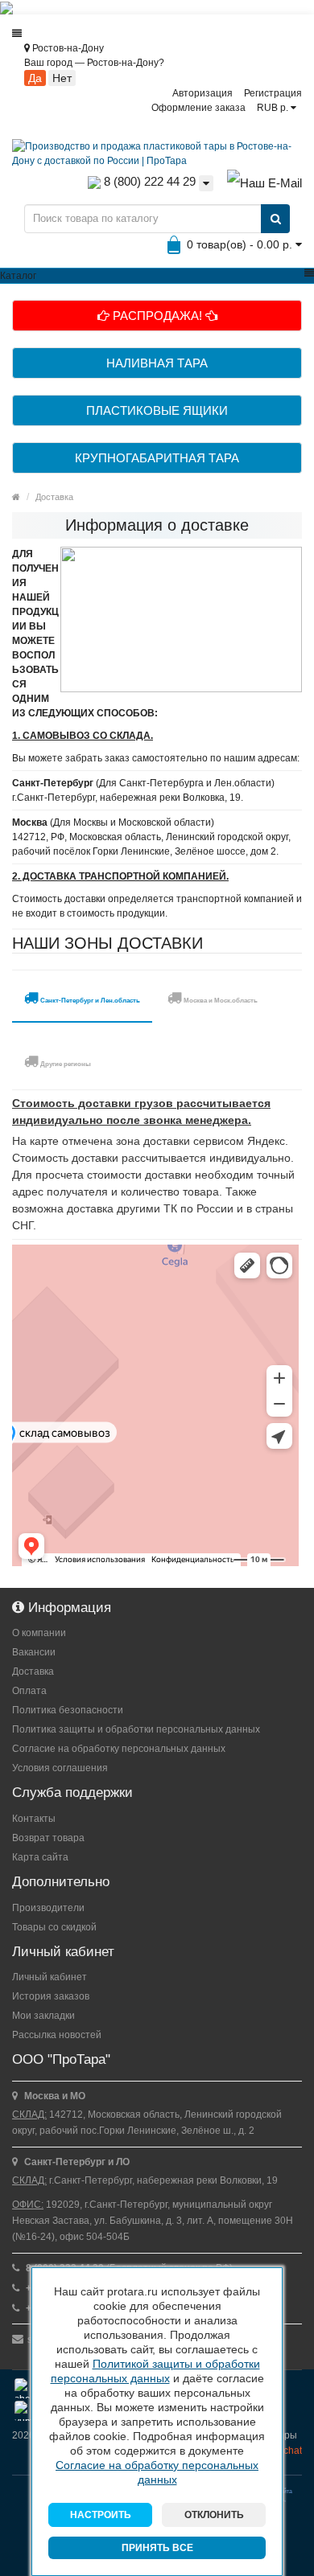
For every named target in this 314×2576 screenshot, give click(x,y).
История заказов (51, 1996)
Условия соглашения (60, 1768)
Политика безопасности (68, 1710)
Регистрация (273, 93)
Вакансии (34, 1652)
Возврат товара (48, 1838)
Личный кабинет (50, 1977)
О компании (39, 1633)
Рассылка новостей (57, 2035)
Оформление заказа (198, 108)
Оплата (29, 1691)
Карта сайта (40, 1857)
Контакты (34, 1819)
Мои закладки (43, 2016)
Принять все (157, 2548)
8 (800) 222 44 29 (148, 181)
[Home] (16, 497)
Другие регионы (65, 1064)
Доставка (54, 497)
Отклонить (214, 2515)
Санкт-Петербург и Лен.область (89, 1001)
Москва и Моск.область (220, 1001)
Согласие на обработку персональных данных (119, 1749)
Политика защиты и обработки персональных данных (136, 1729)
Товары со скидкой (54, 1927)
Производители (48, 1908)
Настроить (101, 2515)
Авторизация (202, 93)
